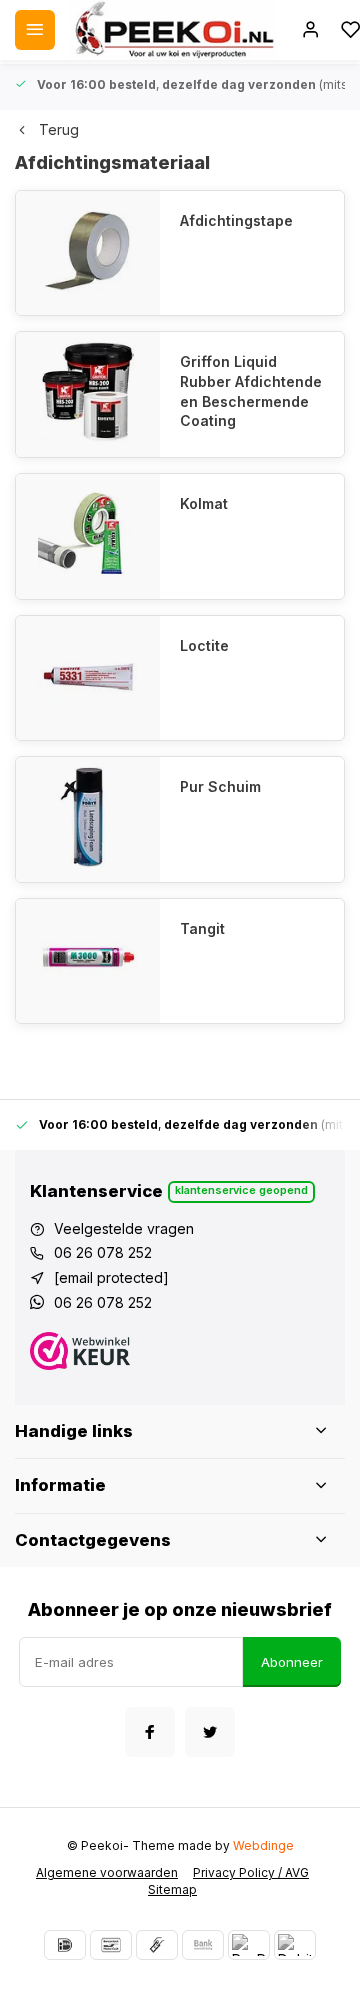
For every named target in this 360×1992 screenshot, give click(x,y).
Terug (59, 129)
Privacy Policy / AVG (251, 1872)
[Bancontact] (111, 1945)
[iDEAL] (65, 1945)
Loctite (204, 645)
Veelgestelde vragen (124, 1228)
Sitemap (172, 1889)
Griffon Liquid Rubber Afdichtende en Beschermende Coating (251, 391)
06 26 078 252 (103, 1252)
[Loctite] (88, 678)
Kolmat (204, 503)
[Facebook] (150, 1732)
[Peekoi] (173, 30)
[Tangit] (88, 961)
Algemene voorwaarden (107, 1872)
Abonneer (292, 1662)
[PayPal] (249, 1945)
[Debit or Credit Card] (295, 1945)
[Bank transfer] (203, 1945)
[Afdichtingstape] (88, 253)
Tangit (202, 928)
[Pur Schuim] (88, 819)
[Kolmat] (88, 536)
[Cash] (157, 1945)
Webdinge (263, 1845)
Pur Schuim (220, 786)
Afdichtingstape (236, 220)
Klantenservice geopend (241, 1190)
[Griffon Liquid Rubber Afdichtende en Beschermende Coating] (88, 394)
